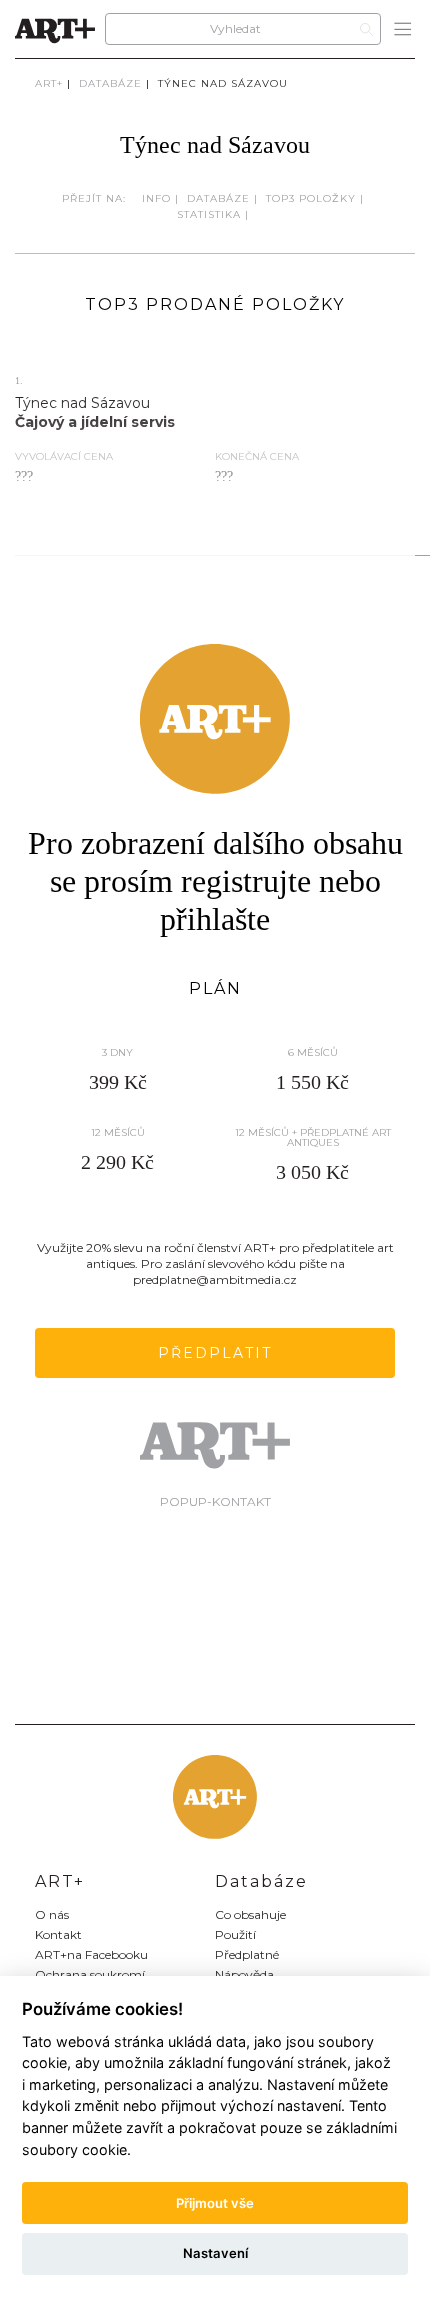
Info (156, 198)
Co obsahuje (250, 1914)
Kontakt (58, 1934)
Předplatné (247, 1954)
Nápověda (244, 1974)
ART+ (49, 83)
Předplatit (215, 1353)
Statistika (209, 214)
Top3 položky (311, 198)
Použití (235, 1934)
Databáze (110, 83)
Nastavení (215, 2253)
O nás (52, 1914)
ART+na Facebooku (91, 1954)
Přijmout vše (215, 2203)
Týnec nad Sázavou (223, 83)
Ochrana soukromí (90, 1974)
